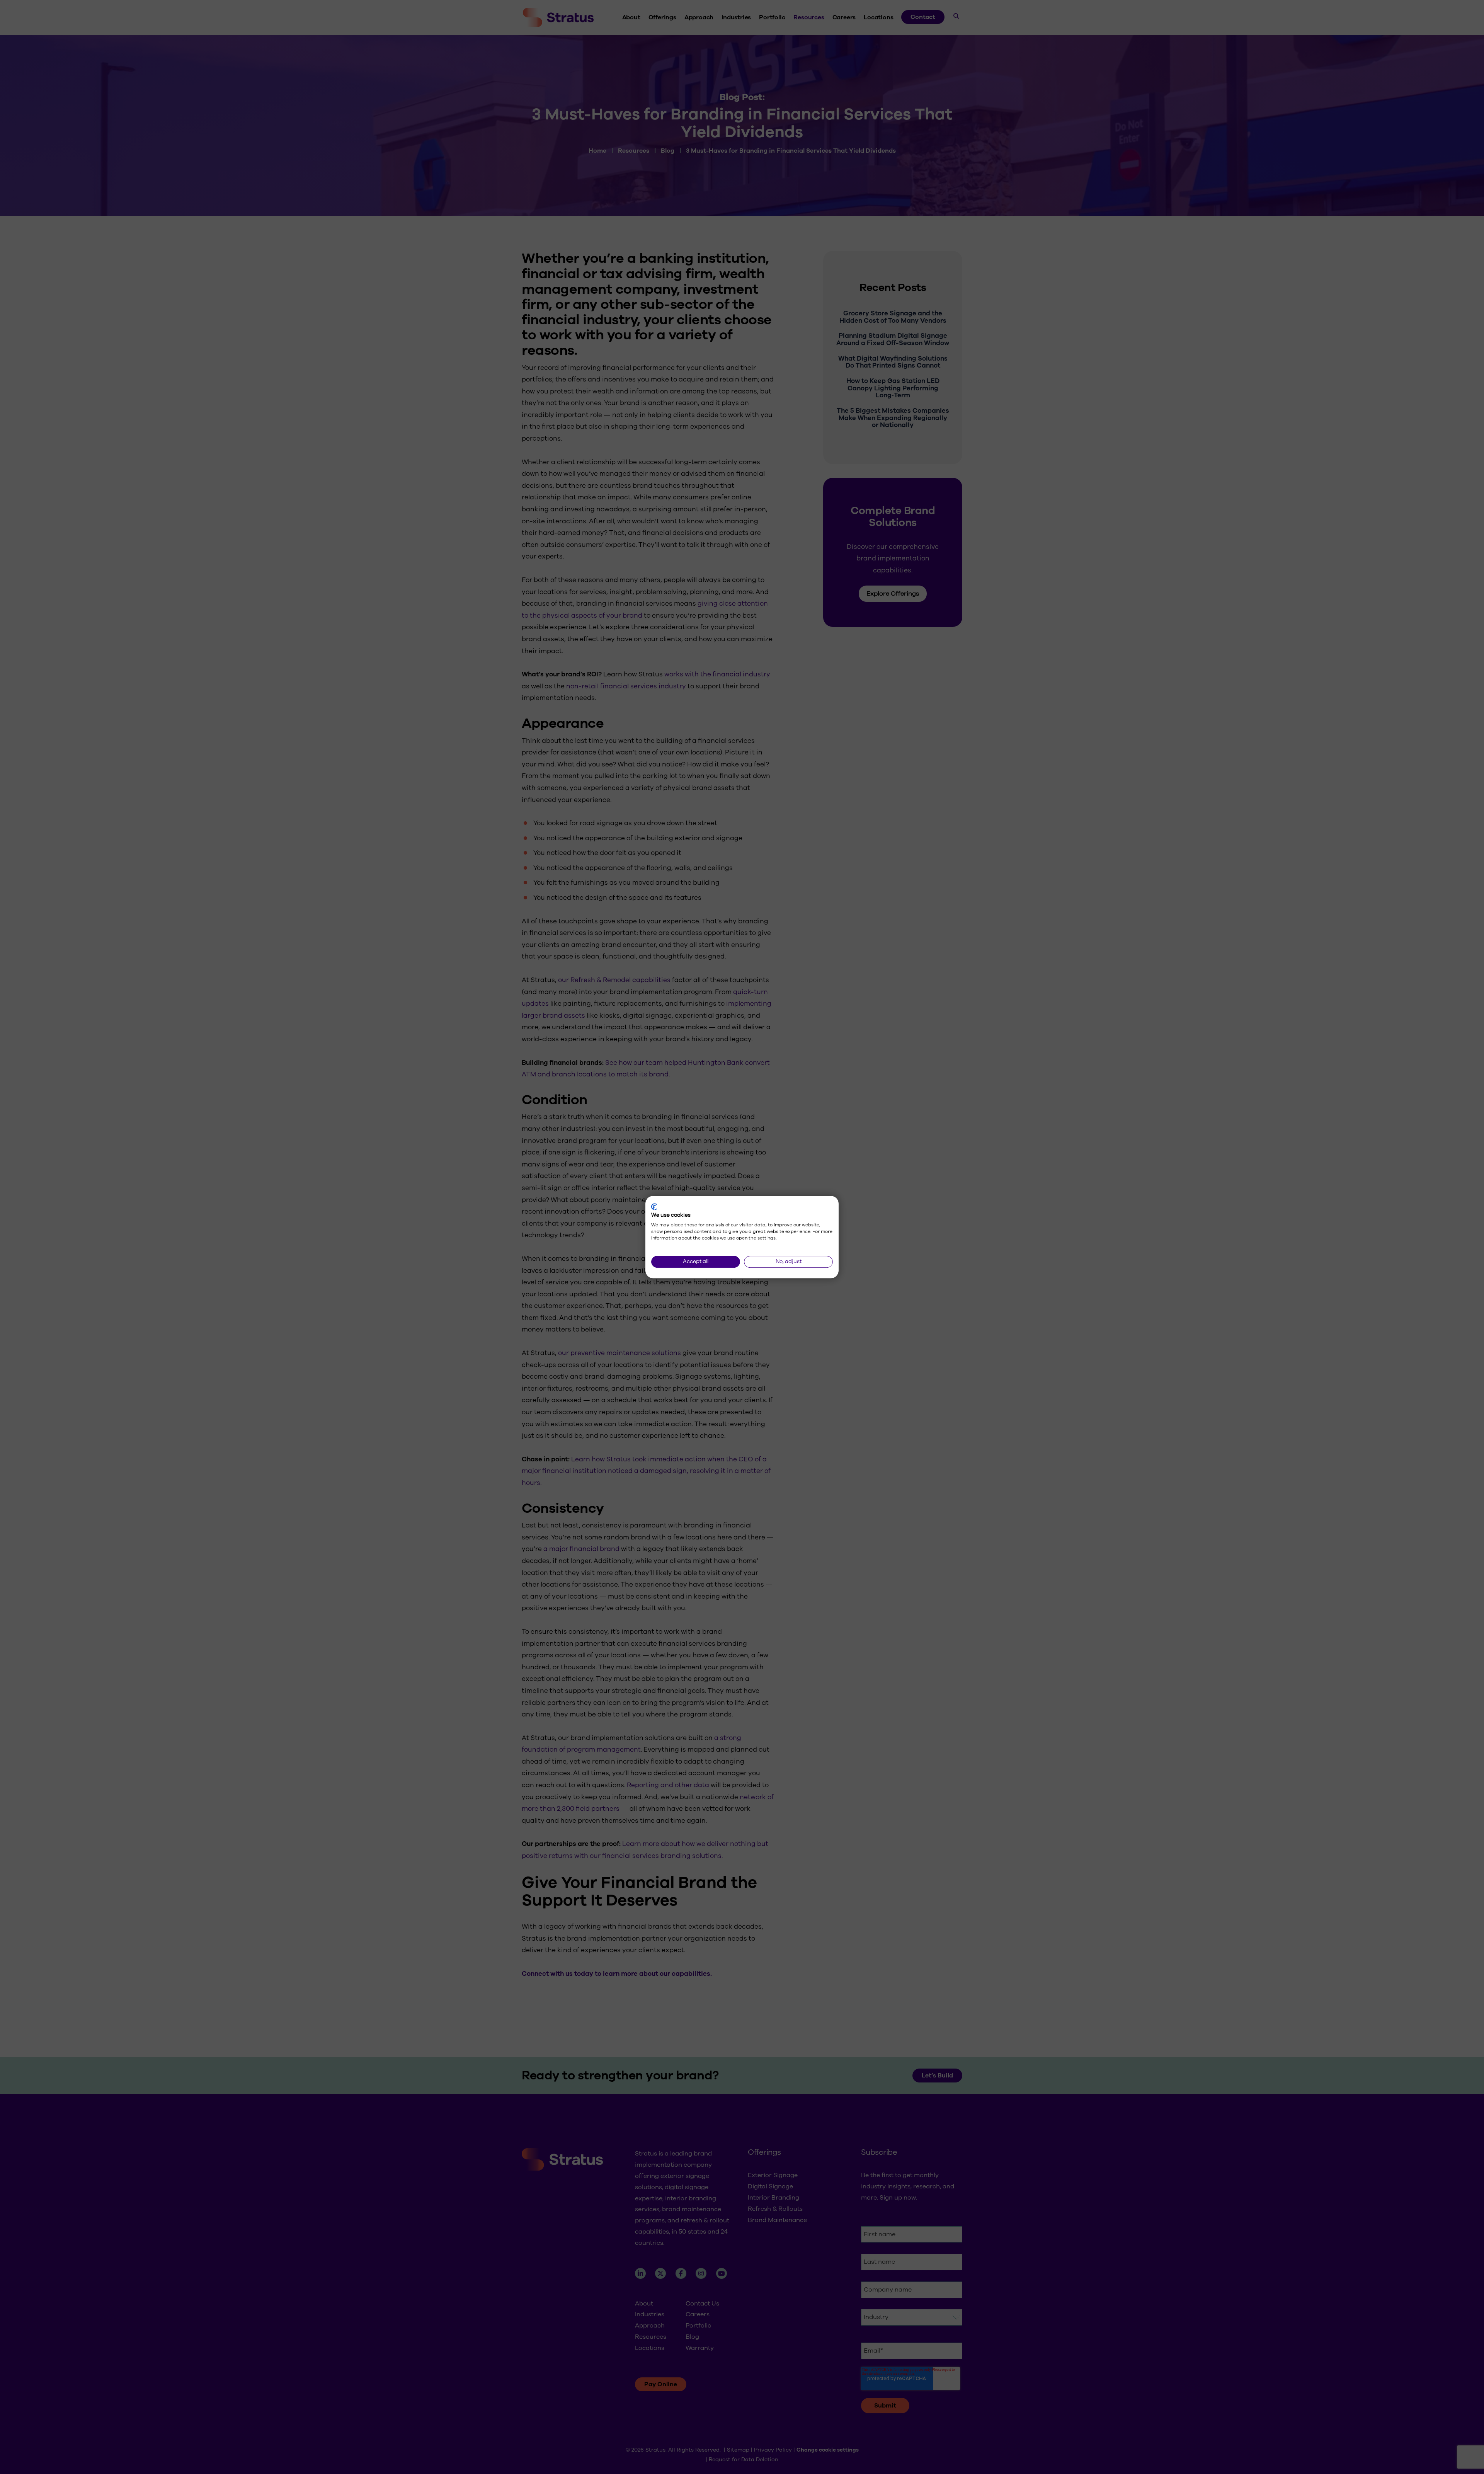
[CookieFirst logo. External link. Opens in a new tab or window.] (654, 1207)
